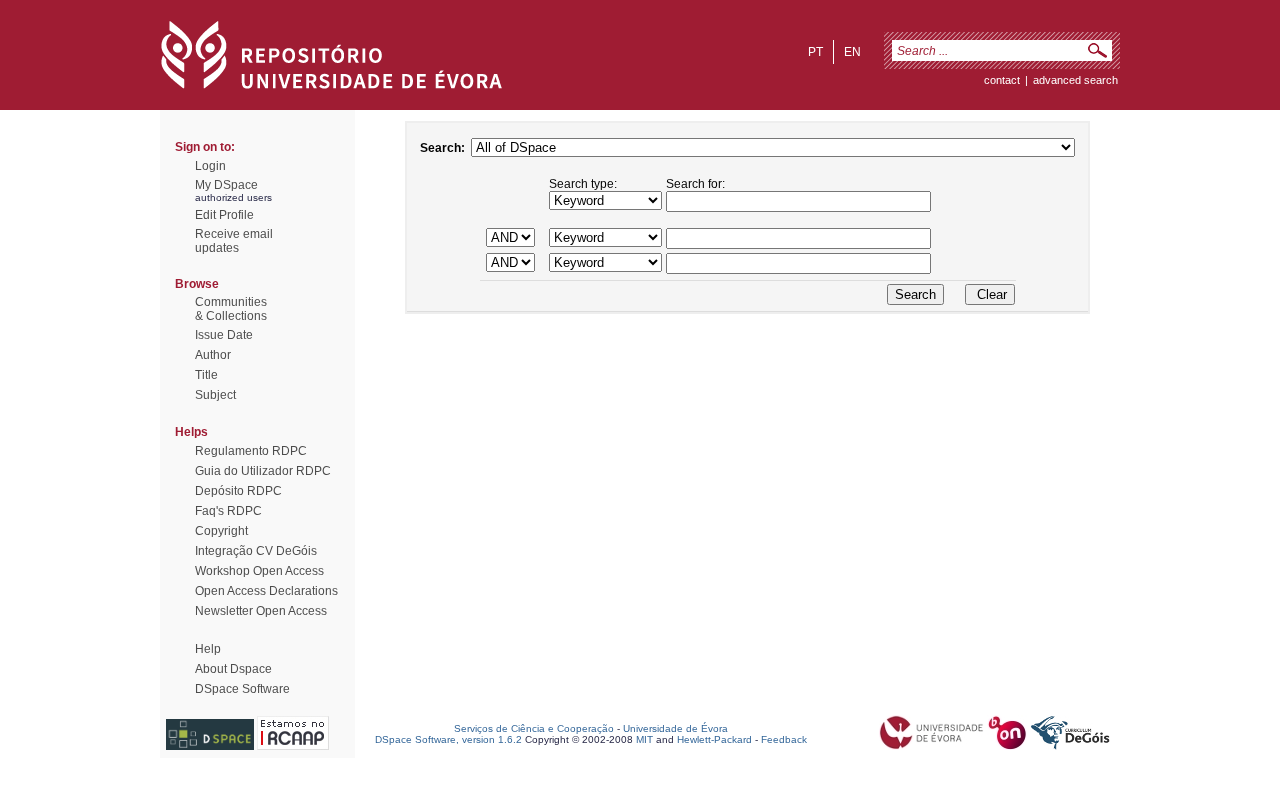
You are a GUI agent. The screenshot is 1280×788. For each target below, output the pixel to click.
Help (208, 649)
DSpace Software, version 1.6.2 (448, 739)
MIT (644, 739)
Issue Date (224, 335)
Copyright (221, 531)
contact (1002, 80)
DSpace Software (242, 689)
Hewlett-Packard (714, 739)
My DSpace (226, 185)
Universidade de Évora (675, 728)
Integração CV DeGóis (256, 551)
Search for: (695, 184)
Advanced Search (1075, 80)
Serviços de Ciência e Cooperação (534, 728)
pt (815, 52)
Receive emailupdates (234, 241)
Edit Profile (224, 215)
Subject (215, 395)
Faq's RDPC (228, 511)
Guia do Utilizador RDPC (263, 471)
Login (210, 166)
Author (213, 355)
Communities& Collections (231, 309)
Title (206, 375)
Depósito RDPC (238, 491)
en (852, 52)
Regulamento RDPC (251, 451)
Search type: (583, 184)
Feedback (784, 739)
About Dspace (233, 669)
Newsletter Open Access (261, 611)
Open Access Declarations (266, 591)
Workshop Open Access (259, 571)
